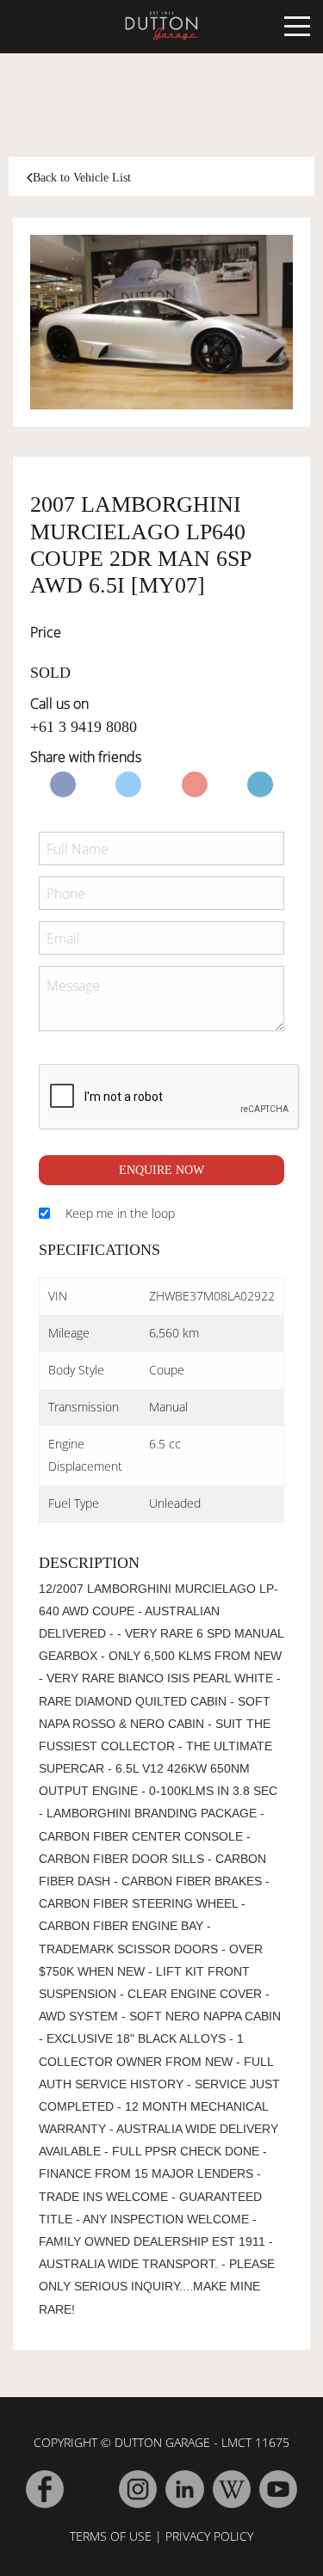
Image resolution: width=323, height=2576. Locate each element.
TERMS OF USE (111, 2536)
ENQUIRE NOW (161, 1170)
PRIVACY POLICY (209, 2536)
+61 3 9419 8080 (84, 727)
